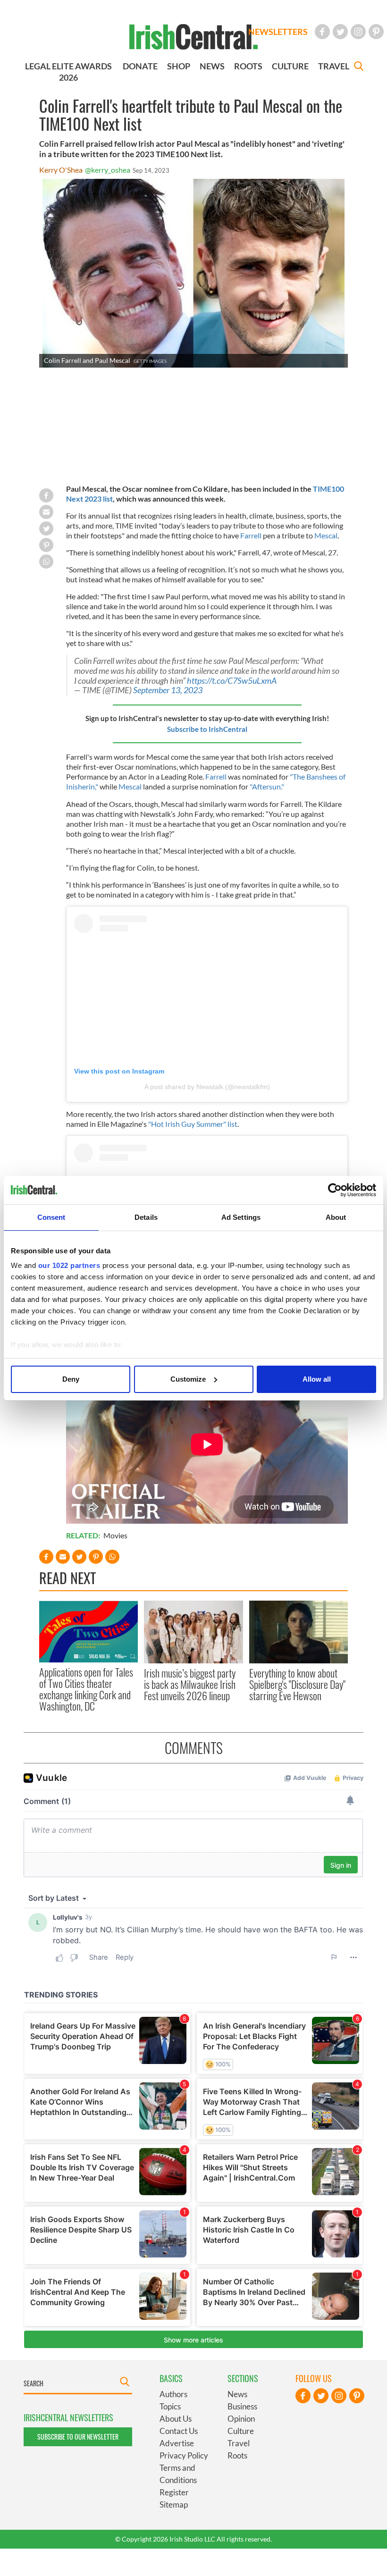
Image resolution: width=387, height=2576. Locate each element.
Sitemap (174, 2505)
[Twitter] (340, 32)
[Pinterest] (376, 32)
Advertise (177, 2443)
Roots (237, 2455)
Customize (188, 1379)
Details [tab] (146, 1217)
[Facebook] (322, 32)
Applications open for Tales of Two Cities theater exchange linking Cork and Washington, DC (86, 1689)
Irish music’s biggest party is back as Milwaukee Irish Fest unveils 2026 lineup (190, 1684)
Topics (170, 2406)
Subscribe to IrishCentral (207, 729)
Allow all (317, 1379)
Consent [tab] (51, 1217)
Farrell (251, 535)
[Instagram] (358, 32)
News (237, 2394)
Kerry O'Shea (61, 170)
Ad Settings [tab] (241, 1217)
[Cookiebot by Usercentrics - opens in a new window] (335, 1190)
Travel (239, 2443)
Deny (71, 1379)
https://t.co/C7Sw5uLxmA (232, 681)
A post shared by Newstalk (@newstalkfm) (207, 1087)
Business (242, 2406)
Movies (115, 1535)
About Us (176, 2419)
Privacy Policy (184, 2455)
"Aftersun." (267, 786)
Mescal (326, 535)
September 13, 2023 (168, 690)
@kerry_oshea (108, 170)
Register (174, 2492)
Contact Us (179, 2431)
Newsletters (278, 32)
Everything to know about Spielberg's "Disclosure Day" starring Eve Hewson (297, 1684)
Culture (241, 2431)
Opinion (241, 2419)
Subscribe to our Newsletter (78, 2437)
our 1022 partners (69, 1265)
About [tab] (336, 1217)
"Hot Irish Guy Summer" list (193, 1124)
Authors (173, 2394)
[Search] (359, 67)
